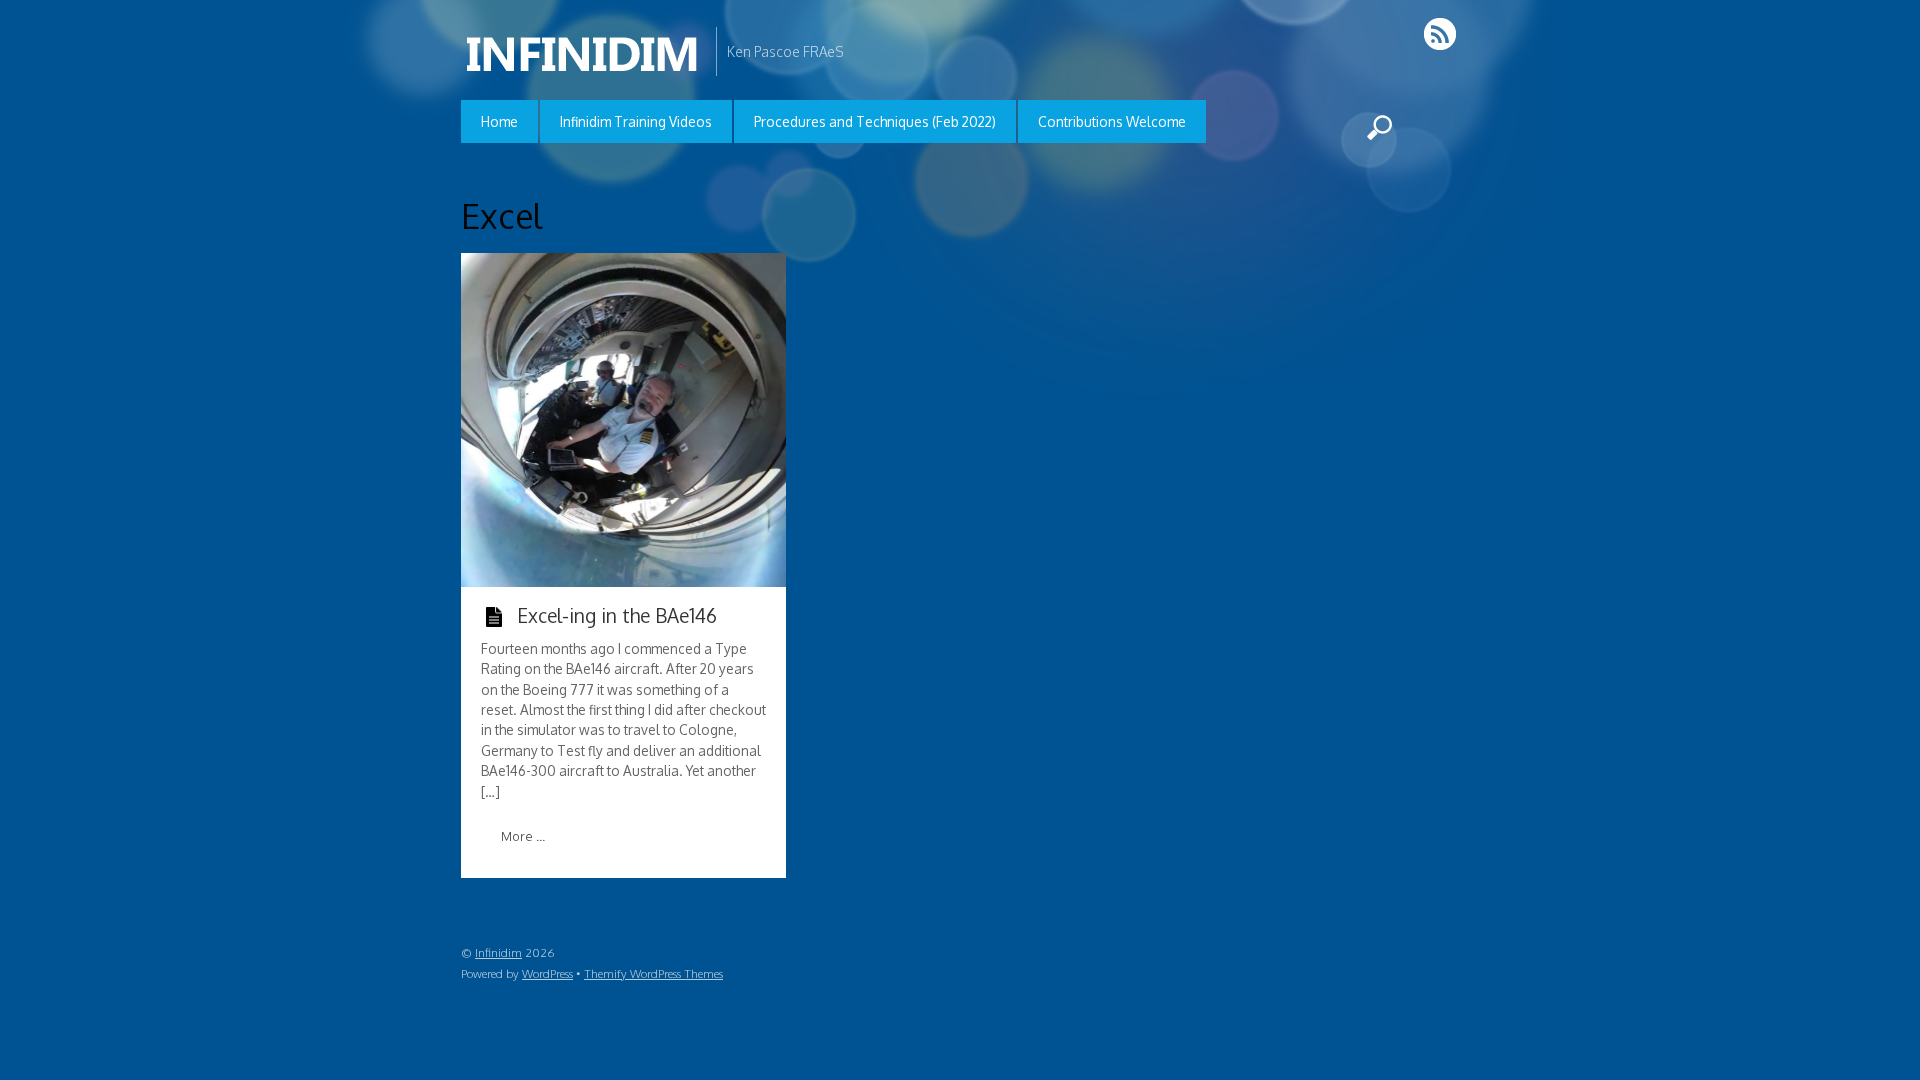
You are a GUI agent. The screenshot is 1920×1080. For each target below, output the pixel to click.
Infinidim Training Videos (636, 121)
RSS (1441, 33)
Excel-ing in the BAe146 (617, 615)
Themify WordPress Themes (653, 973)
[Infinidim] (583, 63)
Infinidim (498, 952)
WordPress (547, 973)
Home (499, 121)
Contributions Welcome (1112, 121)
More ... (523, 836)
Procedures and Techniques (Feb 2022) (875, 121)
